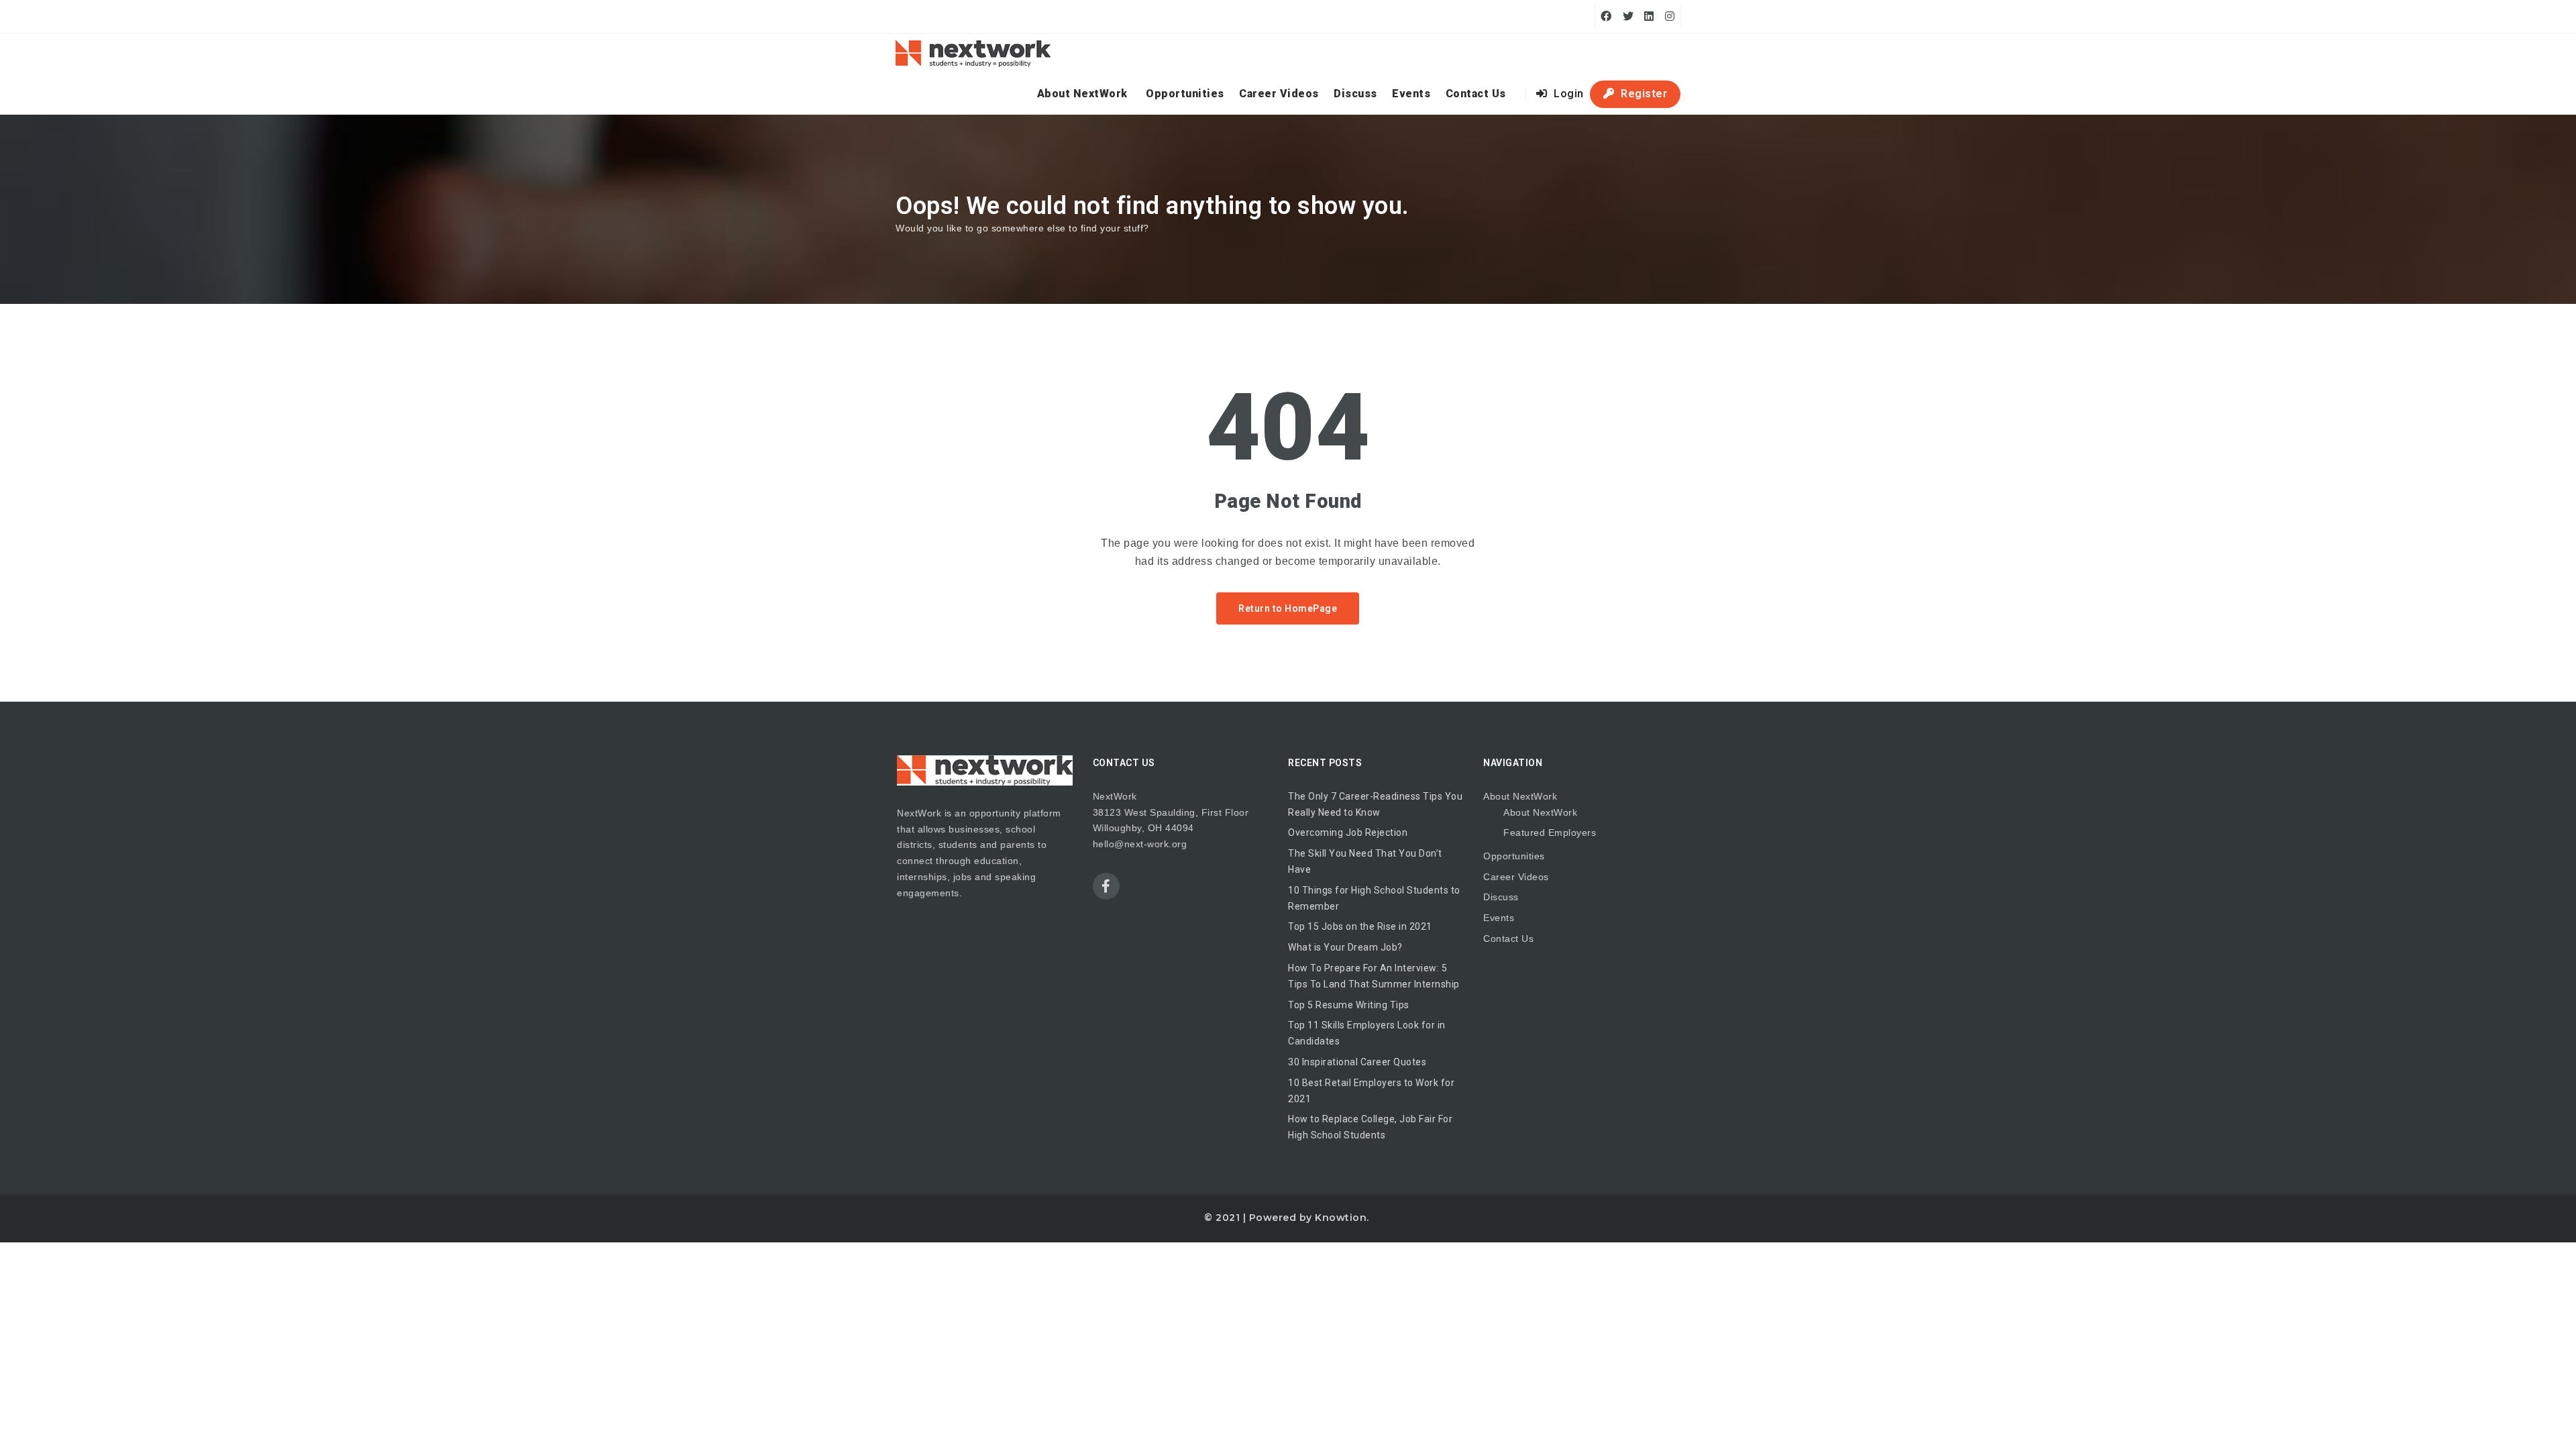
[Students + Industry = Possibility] (973, 54)
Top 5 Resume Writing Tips (1349, 1005)
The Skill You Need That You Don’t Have (1365, 861)
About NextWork (1082, 94)
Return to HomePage (1288, 608)
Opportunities (1185, 94)
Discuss (1355, 94)
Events (1411, 94)
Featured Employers (1550, 833)
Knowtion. (1342, 1218)
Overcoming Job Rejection (1348, 833)
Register (1643, 94)
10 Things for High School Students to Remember (1374, 898)
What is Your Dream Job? (1345, 947)
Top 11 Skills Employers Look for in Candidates (1367, 1033)
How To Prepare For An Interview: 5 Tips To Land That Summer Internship (1374, 976)
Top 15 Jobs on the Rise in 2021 (1360, 926)
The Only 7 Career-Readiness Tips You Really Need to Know (1375, 804)
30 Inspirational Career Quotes (1357, 1062)
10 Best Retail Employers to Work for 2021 (1371, 1091)
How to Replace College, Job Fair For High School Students (1370, 1127)
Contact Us (1476, 94)
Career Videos (1279, 94)
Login (1567, 94)
